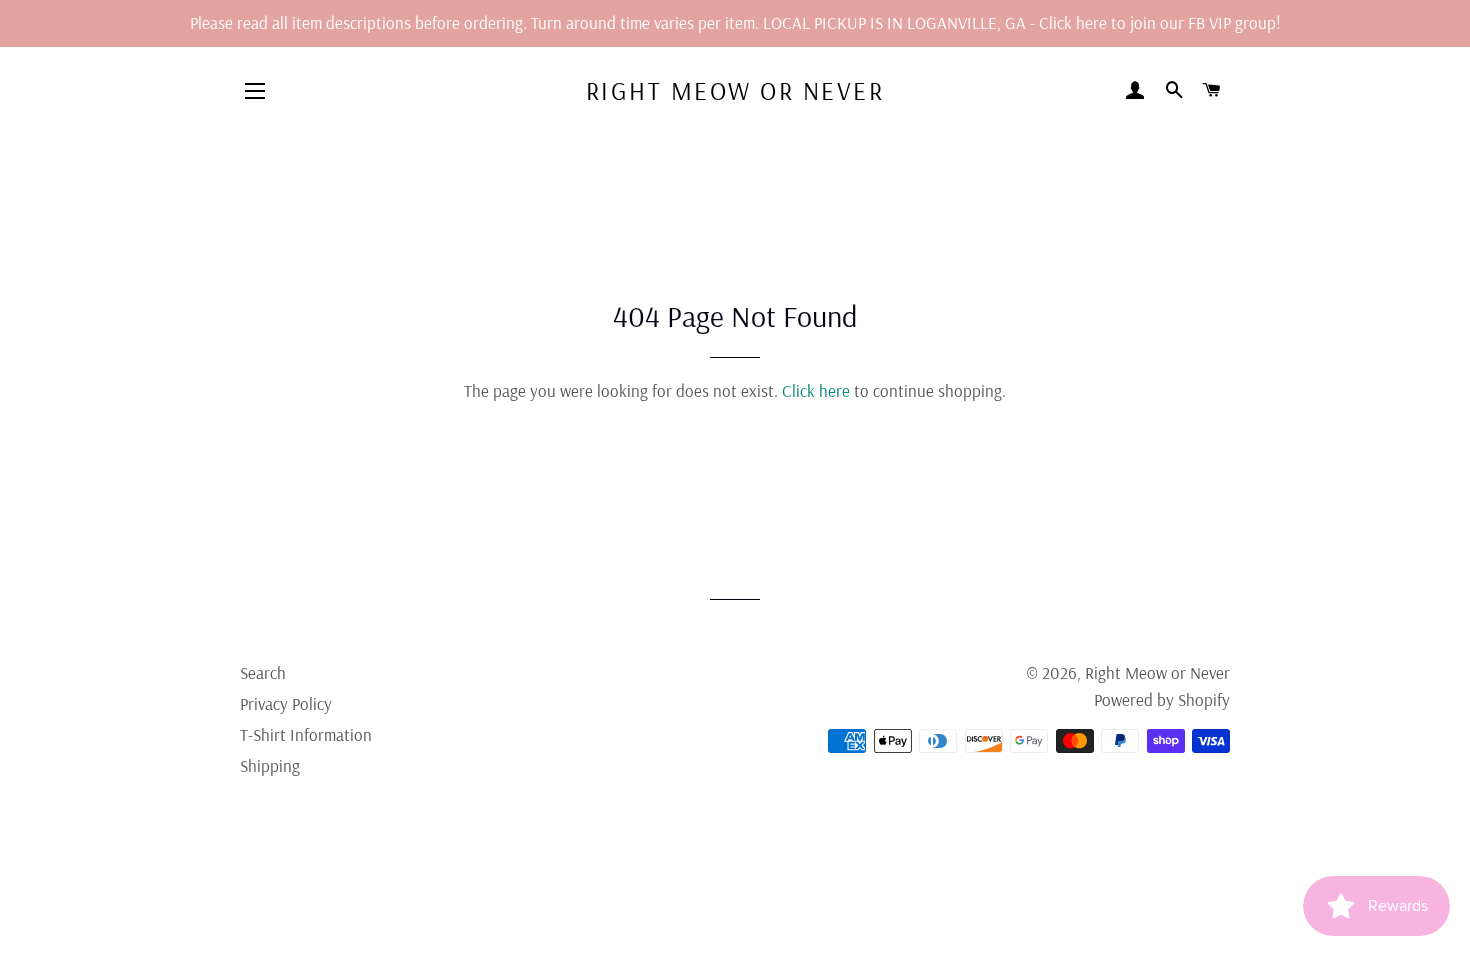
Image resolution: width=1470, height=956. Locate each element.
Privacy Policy (286, 703)
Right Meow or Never (735, 90)
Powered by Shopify (1162, 699)
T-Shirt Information (306, 734)
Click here (816, 390)
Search (263, 672)
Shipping (270, 765)
